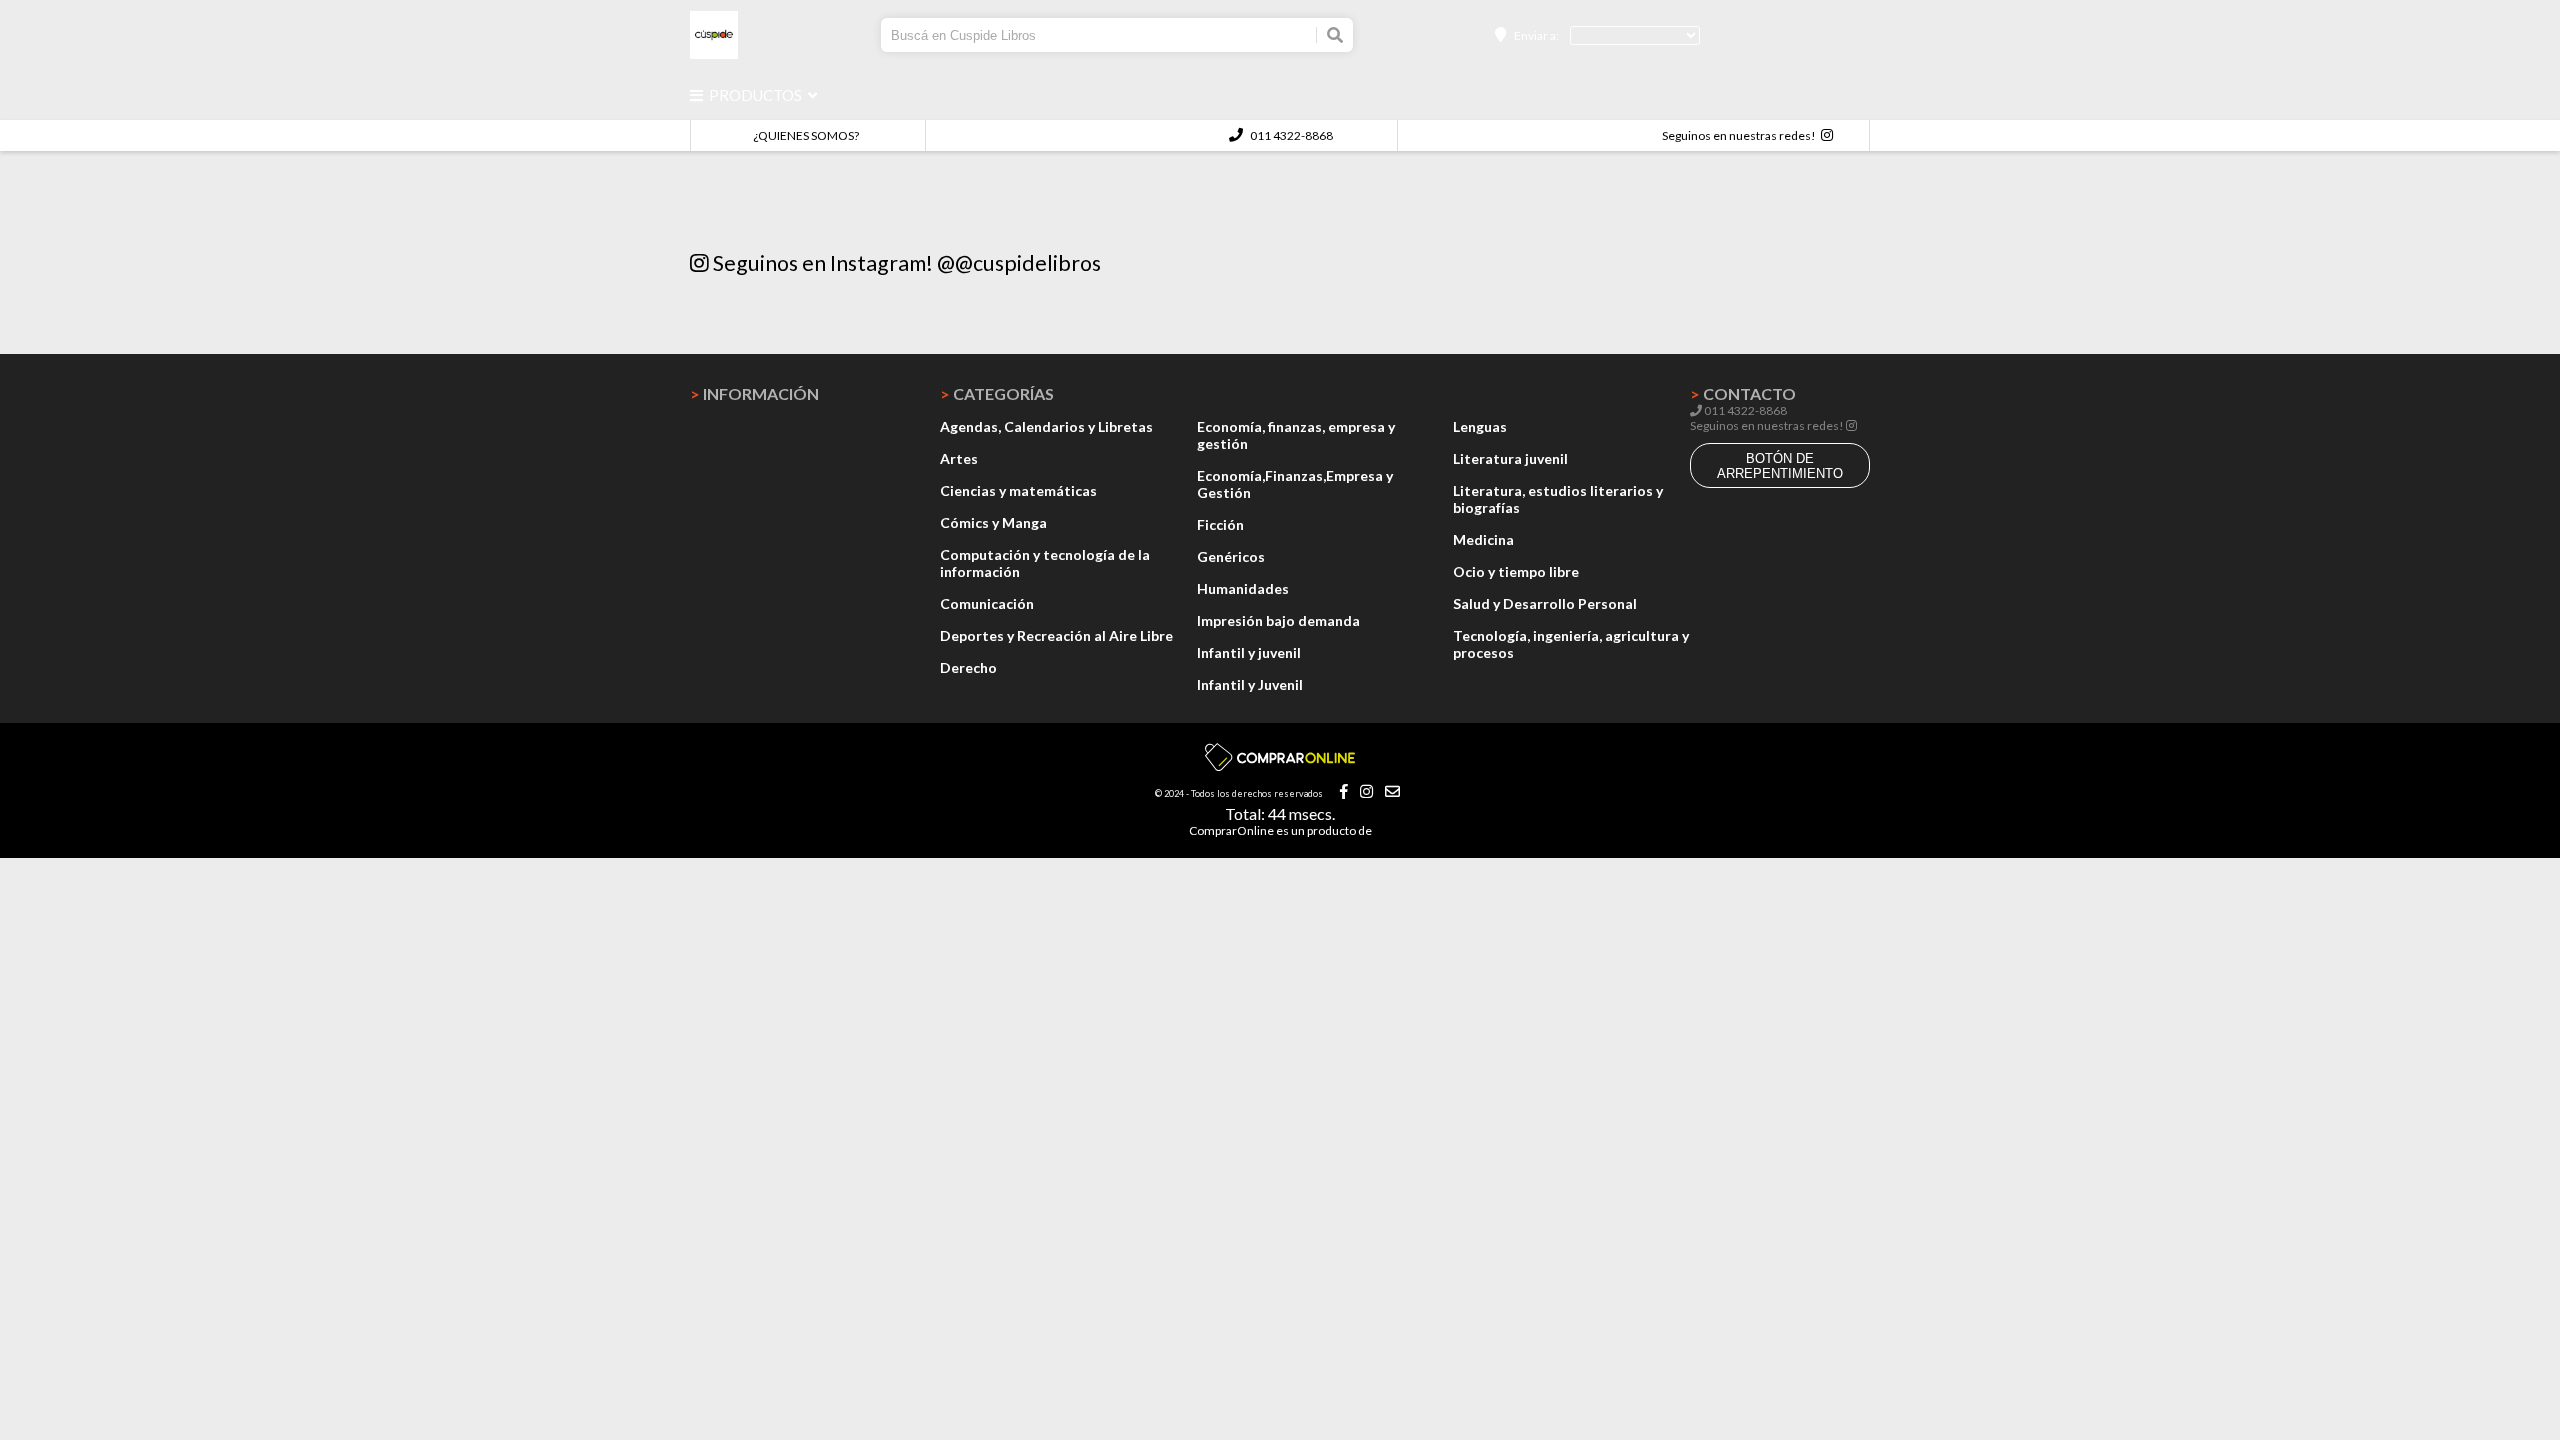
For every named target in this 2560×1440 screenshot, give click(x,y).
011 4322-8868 (1290, 135)
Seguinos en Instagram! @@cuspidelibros (905, 263)
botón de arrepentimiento (1780, 466)
